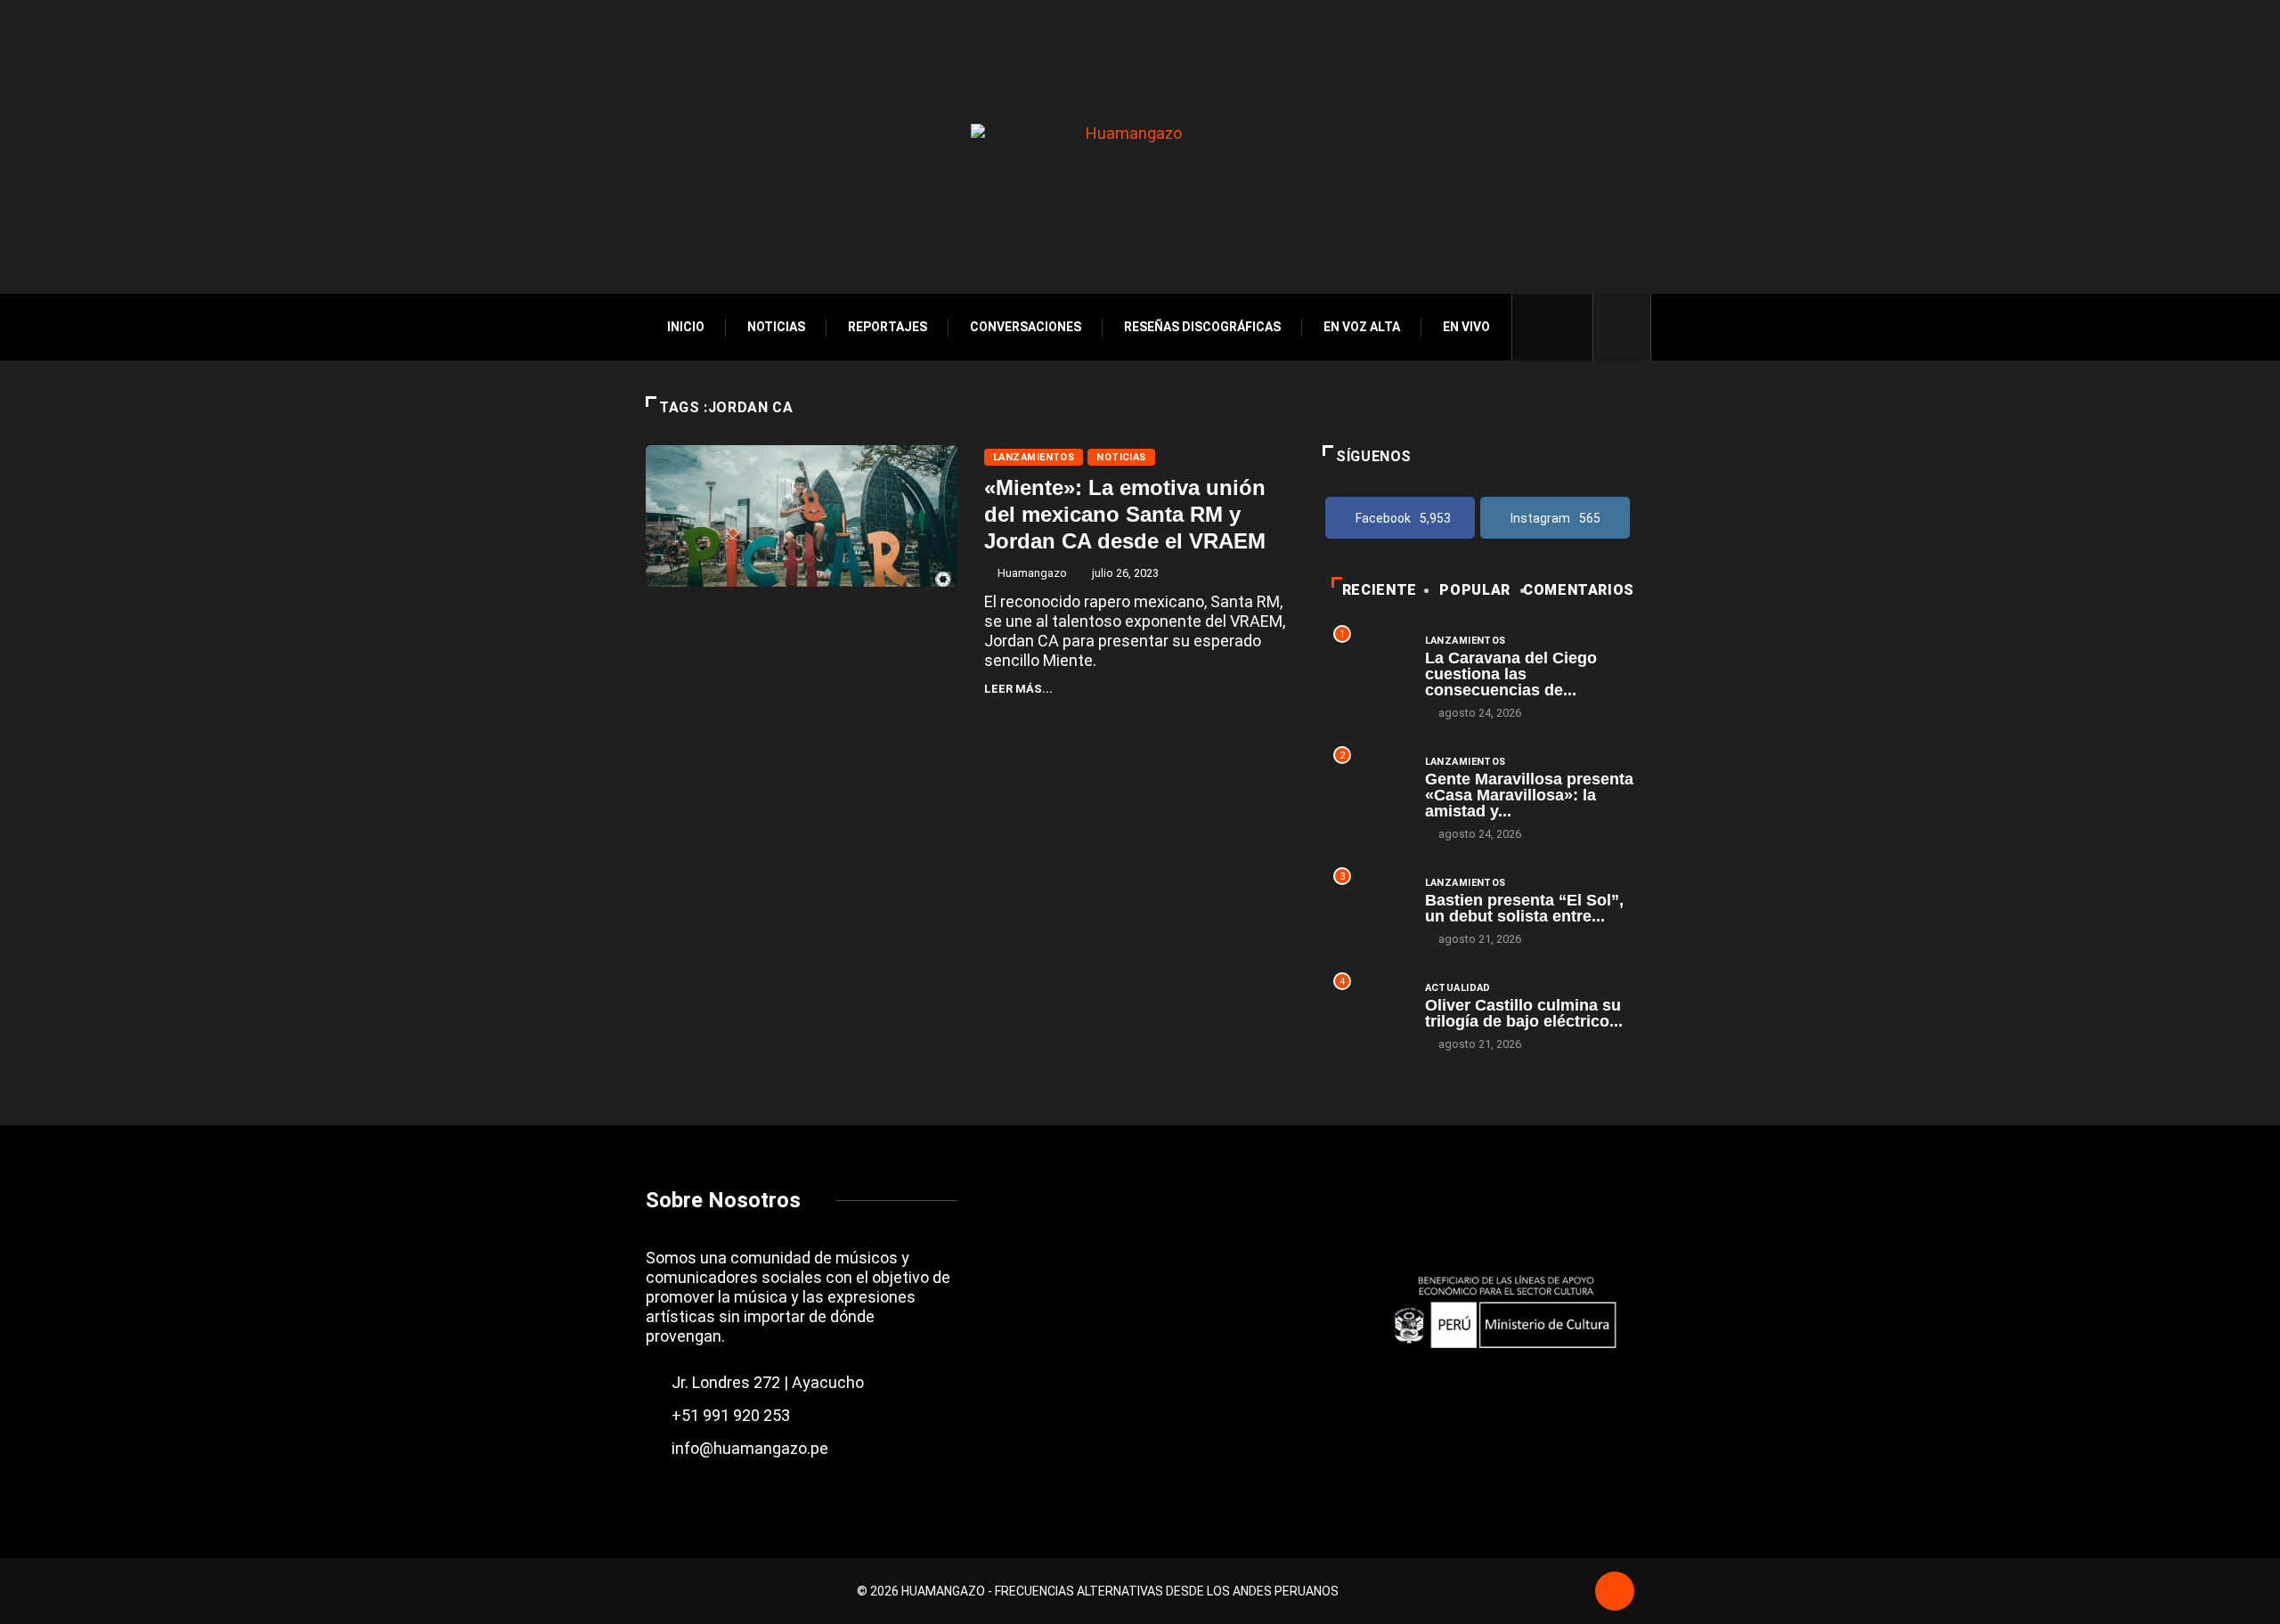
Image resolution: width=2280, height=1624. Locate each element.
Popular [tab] (1474, 590)
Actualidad (1458, 988)
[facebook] (1538, 327)
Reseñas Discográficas (1202, 327)
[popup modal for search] (1622, 327)
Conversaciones (1026, 327)
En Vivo (1466, 327)
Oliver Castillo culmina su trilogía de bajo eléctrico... (1524, 1013)
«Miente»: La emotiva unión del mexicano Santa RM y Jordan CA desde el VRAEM (1125, 514)
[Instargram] (1568, 327)
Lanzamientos (1034, 457)
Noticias (776, 327)
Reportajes (888, 327)
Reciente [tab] (1380, 590)
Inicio (686, 327)
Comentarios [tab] (1579, 590)
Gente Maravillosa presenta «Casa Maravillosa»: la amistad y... (1529, 795)
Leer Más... (1018, 689)
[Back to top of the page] (1615, 1593)
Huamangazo (1032, 573)
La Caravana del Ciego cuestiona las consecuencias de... (1511, 674)
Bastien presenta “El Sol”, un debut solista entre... (1524, 908)
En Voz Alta (1362, 327)
